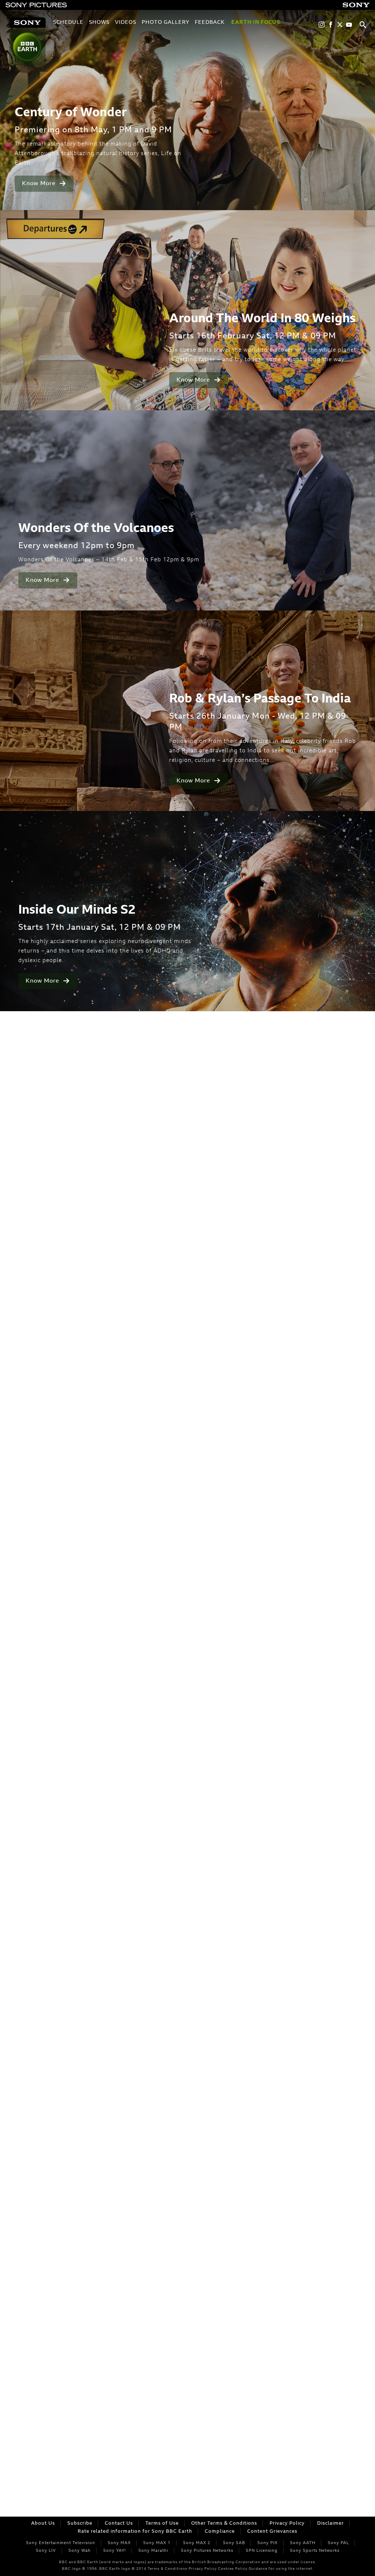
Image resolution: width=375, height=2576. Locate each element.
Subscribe (80, 2523)
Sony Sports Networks (315, 2551)
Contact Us (119, 2523)
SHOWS (99, 23)
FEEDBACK (210, 23)
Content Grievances (272, 2531)
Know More (40, 184)
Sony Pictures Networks (207, 2551)
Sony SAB (234, 2543)
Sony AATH (303, 2543)
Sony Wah (80, 2551)
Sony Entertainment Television (61, 2543)
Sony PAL (338, 2543)
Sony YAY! (115, 2551)
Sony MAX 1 (157, 2543)
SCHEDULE (68, 23)
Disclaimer (331, 2523)
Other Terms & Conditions (224, 2523)
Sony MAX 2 (197, 2543)
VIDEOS (126, 23)
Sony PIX (268, 2543)
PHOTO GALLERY (166, 23)
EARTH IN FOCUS (256, 23)
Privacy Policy (287, 2523)
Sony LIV (46, 2551)
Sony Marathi (153, 2551)
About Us (43, 2523)
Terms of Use (162, 2523)
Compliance (220, 2531)
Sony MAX (119, 2543)
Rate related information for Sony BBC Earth (135, 2531)
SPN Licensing (262, 2551)
